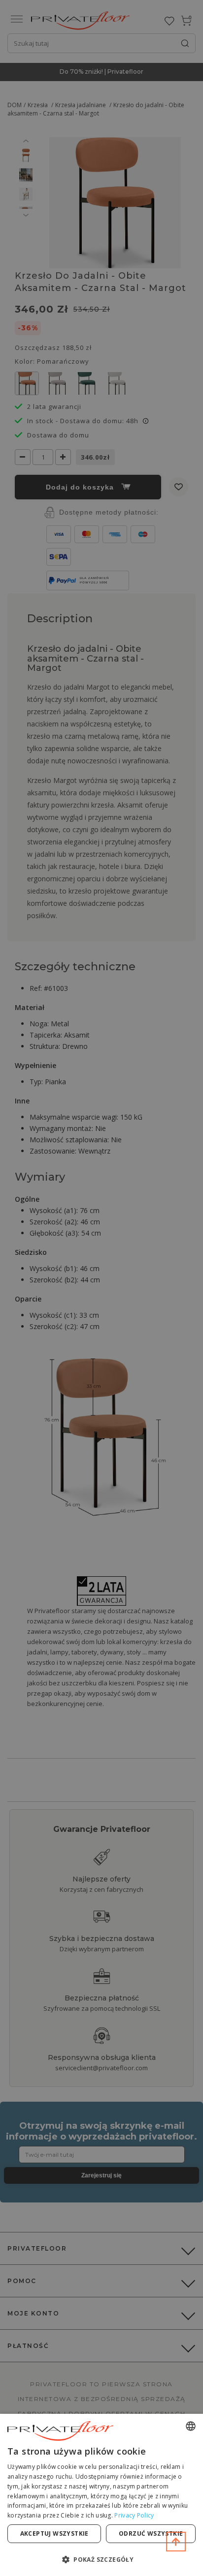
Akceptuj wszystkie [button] (54, 2533)
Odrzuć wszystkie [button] (151, 2533)
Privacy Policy (134, 2515)
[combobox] (191, 2426)
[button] (101, 2559)
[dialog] (101, 2495)
